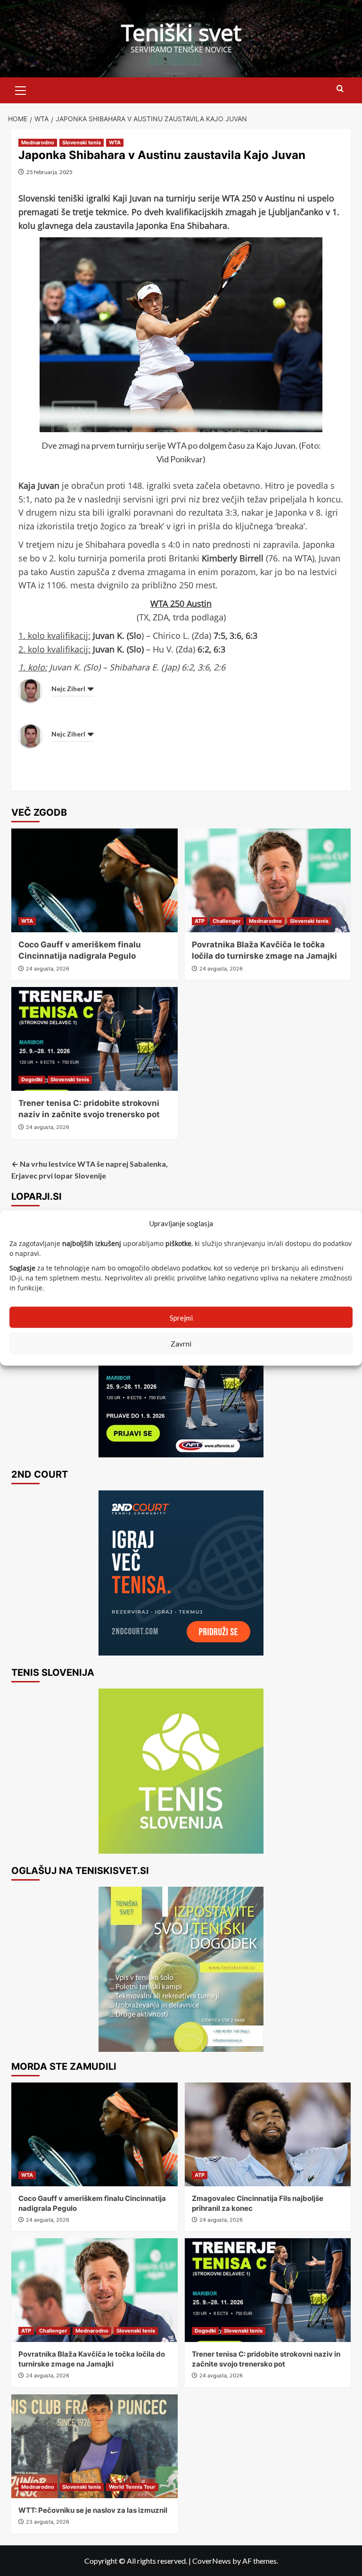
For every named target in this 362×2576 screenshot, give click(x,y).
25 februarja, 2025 (49, 172)
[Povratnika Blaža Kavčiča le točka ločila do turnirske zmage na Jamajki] (268, 880)
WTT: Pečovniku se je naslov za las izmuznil (93, 2510)
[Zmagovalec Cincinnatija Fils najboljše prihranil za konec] (268, 2134)
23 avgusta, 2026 (48, 2522)
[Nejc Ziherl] (30, 690)
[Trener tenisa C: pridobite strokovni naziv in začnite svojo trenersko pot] (95, 1039)
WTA (115, 142)
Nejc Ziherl (68, 689)
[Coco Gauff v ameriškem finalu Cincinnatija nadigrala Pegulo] (95, 880)
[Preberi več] (181, 1573)
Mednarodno (38, 142)
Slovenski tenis (82, 142)
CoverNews (212, 2561)
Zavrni (181, 1343)
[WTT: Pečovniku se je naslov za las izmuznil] (95, 2446)
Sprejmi (181, 1317)
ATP (200, 921)
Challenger (227, 921)
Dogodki (32, 1079)
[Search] (340, 89)
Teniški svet (181, 32)
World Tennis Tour (132, 2487)
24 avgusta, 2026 (48, 969)
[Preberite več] (181, 1375)
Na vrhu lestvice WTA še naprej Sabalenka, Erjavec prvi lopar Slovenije (90, 1170)
